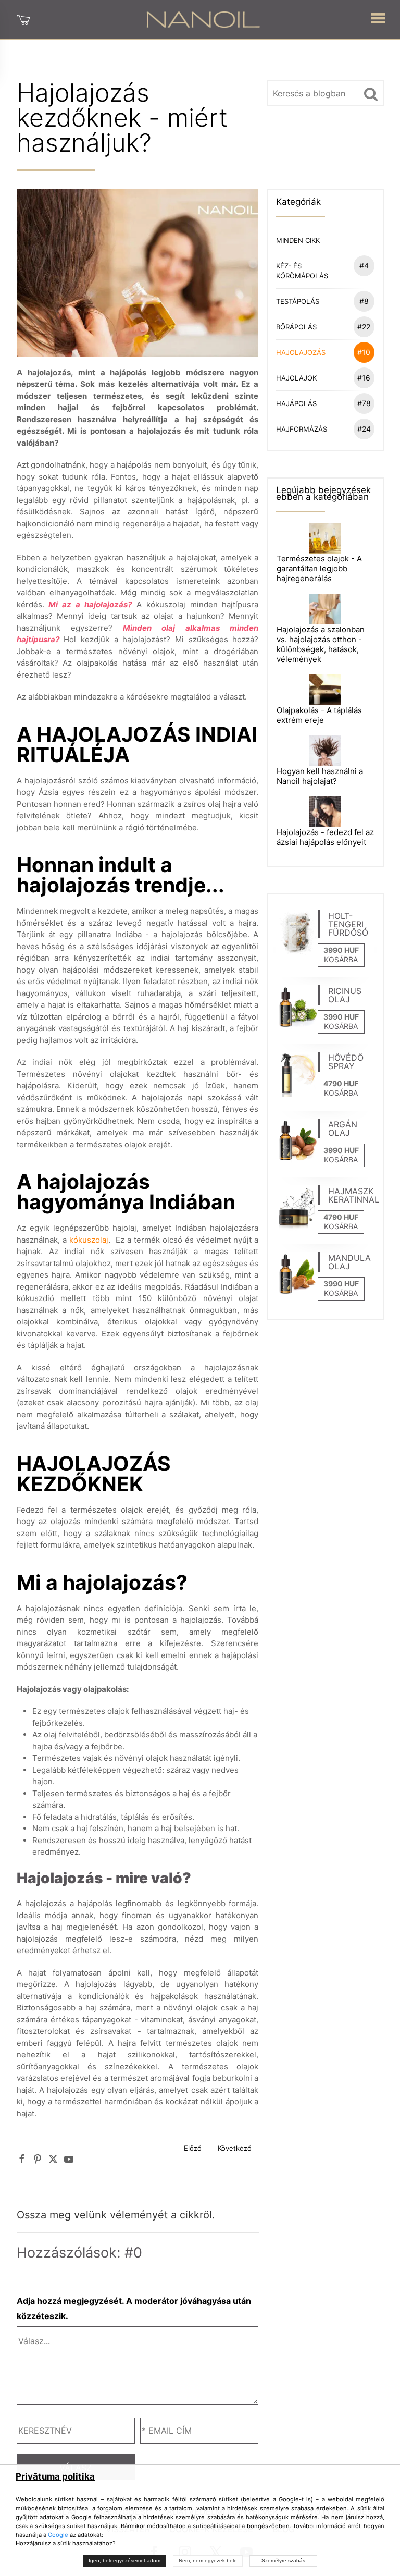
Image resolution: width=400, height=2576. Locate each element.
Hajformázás (323, 429)
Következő (235, 2148)
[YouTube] (69, 2159)
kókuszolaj (89, 1240)
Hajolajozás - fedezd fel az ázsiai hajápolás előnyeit (325, 837)
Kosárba (341, 959)
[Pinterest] (37, 2159)
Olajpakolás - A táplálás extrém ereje (319, 715)
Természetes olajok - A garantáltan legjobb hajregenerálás (319, 568)
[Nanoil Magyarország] (203, 19)
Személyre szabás (283, 2561)
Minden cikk (298, 240)
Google (58, 2535)
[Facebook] (22, 2159)
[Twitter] (53, 2159)
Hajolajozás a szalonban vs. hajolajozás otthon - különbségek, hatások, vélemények (321, 644)
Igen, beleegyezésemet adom (124, 2561)
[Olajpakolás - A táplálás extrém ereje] (325, 689)
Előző (193, 2148)
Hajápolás (323, 403)
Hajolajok (323, 378)
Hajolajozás (323, 352)
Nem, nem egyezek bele (208, 2561)
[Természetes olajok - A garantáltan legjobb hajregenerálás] (325, 537)
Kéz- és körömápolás (322, 271)
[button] (378, 16)
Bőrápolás (323, 327)
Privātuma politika (55, 2476)
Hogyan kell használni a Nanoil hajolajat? (320, 776)
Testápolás (322, 301)
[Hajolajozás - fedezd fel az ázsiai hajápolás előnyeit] (325, 811)
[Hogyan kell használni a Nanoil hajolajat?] (325, 750)
